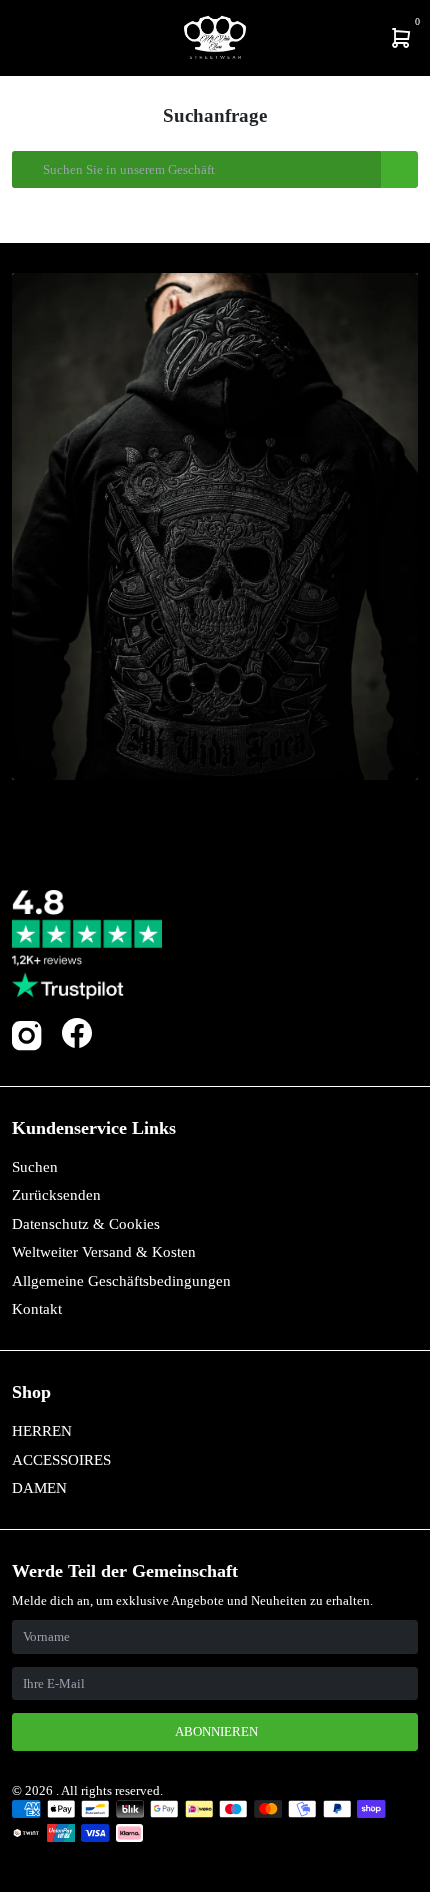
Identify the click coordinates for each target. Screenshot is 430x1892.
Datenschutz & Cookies (86, 1224)
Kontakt (37, 1309)
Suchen (35, 1167)
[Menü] (16, 38)
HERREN (42, 1431)
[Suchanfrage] (27, 38)
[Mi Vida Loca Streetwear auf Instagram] (27, 1046)
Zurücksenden (56, 1195)
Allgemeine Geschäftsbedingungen (121, 1281)
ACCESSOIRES (61, 1460)
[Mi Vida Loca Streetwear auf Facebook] (77, 1033)
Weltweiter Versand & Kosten (104, 1252)
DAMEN (39, 1488)
